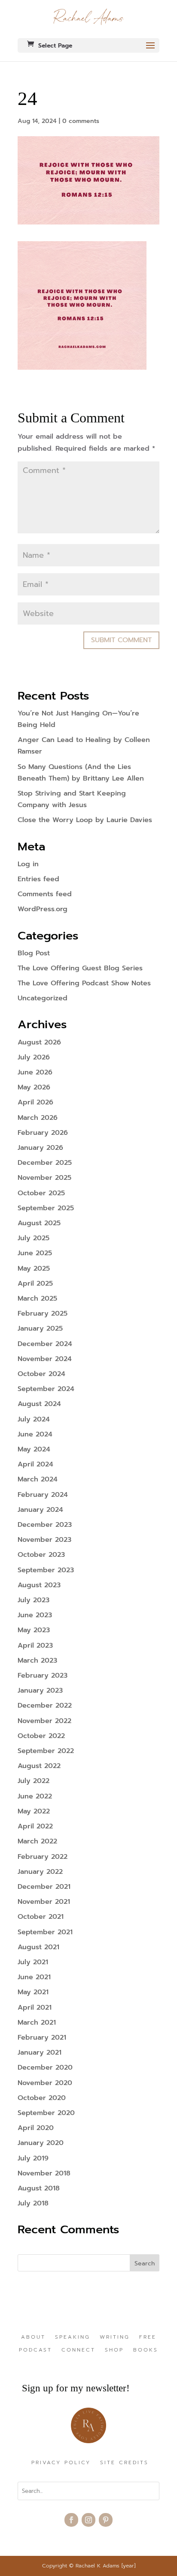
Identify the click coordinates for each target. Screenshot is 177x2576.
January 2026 (40, 1148)
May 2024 (34, 1449)
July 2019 (33, 2158)
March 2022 (37, 1841)
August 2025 (39, 1223)
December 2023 (45, 1525)
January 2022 (40, 1872)
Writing (115, 2337)
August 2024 (39, 1404)
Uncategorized (43, 998)
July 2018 (33, 2203)
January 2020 (41, 2143)
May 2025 (34, 1269)
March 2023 (37, 1660)
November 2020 (45, 2083)
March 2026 (38, 1118)
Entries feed (38, 879)
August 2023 (39, 1585)
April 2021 (35, 2008)
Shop (114, 2350)
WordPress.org (43, 909)
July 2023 (34, 1600)
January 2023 (40, 1690)
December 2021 (44, 1887)
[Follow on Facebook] (71, 2520)
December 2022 (45, 1705)
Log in (28, 864)
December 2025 (45, 1163)
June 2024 (35, 1434)
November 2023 (44, 1540)
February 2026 (43, 1133)
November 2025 (44, 1178)
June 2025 (35, 1253)
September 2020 (46, 2113)
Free (148, 2337)
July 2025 (34, 1238)
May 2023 (34, 1630)
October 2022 (41, 1736)
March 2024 (38, 1479)
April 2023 (35, 1646)
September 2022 (46, 1751)
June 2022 (35, 1796)
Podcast (35, 2350)
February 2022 (43, 1857)
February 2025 (43, 1313)
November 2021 (44, 1902)
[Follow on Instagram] (88, 2520)
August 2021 (38, 1947)
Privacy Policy (61, 2463)
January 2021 (40, 2052)
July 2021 (33, 1962)
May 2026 (34, 1087)
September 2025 (46, 1208)
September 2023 (46, 1570)
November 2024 (45, 1359)
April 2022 (35, 1826)
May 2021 (33, 1992)
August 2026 (39, 1042)
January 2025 (40, 1328)
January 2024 (40, 1510)
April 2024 (35, 1464)
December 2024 (45, 1344)
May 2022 (34, 1811)
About (33, 2337)
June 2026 (35, 1072)
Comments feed (45, 894)
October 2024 (41, 1374)
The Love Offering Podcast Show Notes (84, 983)
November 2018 (44, 2173)
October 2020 (42, 2098)
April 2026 (35, 1102)
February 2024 (43, 1495)
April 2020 (36, 2128)
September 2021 (45, 1932)
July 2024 (34, 1419)
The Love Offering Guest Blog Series (80, 968)
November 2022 (44, 1721)
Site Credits (124, 2463)
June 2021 (34, 1977)
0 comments (81, 121)
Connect (78, 2350)
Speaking (73, 2337)
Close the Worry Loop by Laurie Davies (85, 820)
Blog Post (34, 953)
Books (146, 2350)
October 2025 (41, 1193)
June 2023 (35, 1615)
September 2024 (46, 1389)
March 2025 (37, 1298)
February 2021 (42, 2037)
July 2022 (34, 1781)
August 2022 (39, 1766)
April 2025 (35, 1284)
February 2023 (43, 1675)
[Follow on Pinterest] (106, 2520)
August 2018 (39, 2188)
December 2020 (45, 2067)
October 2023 (41, 1555)
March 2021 (37, 2023)
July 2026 (34, 1057)
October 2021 (41, 1917)
